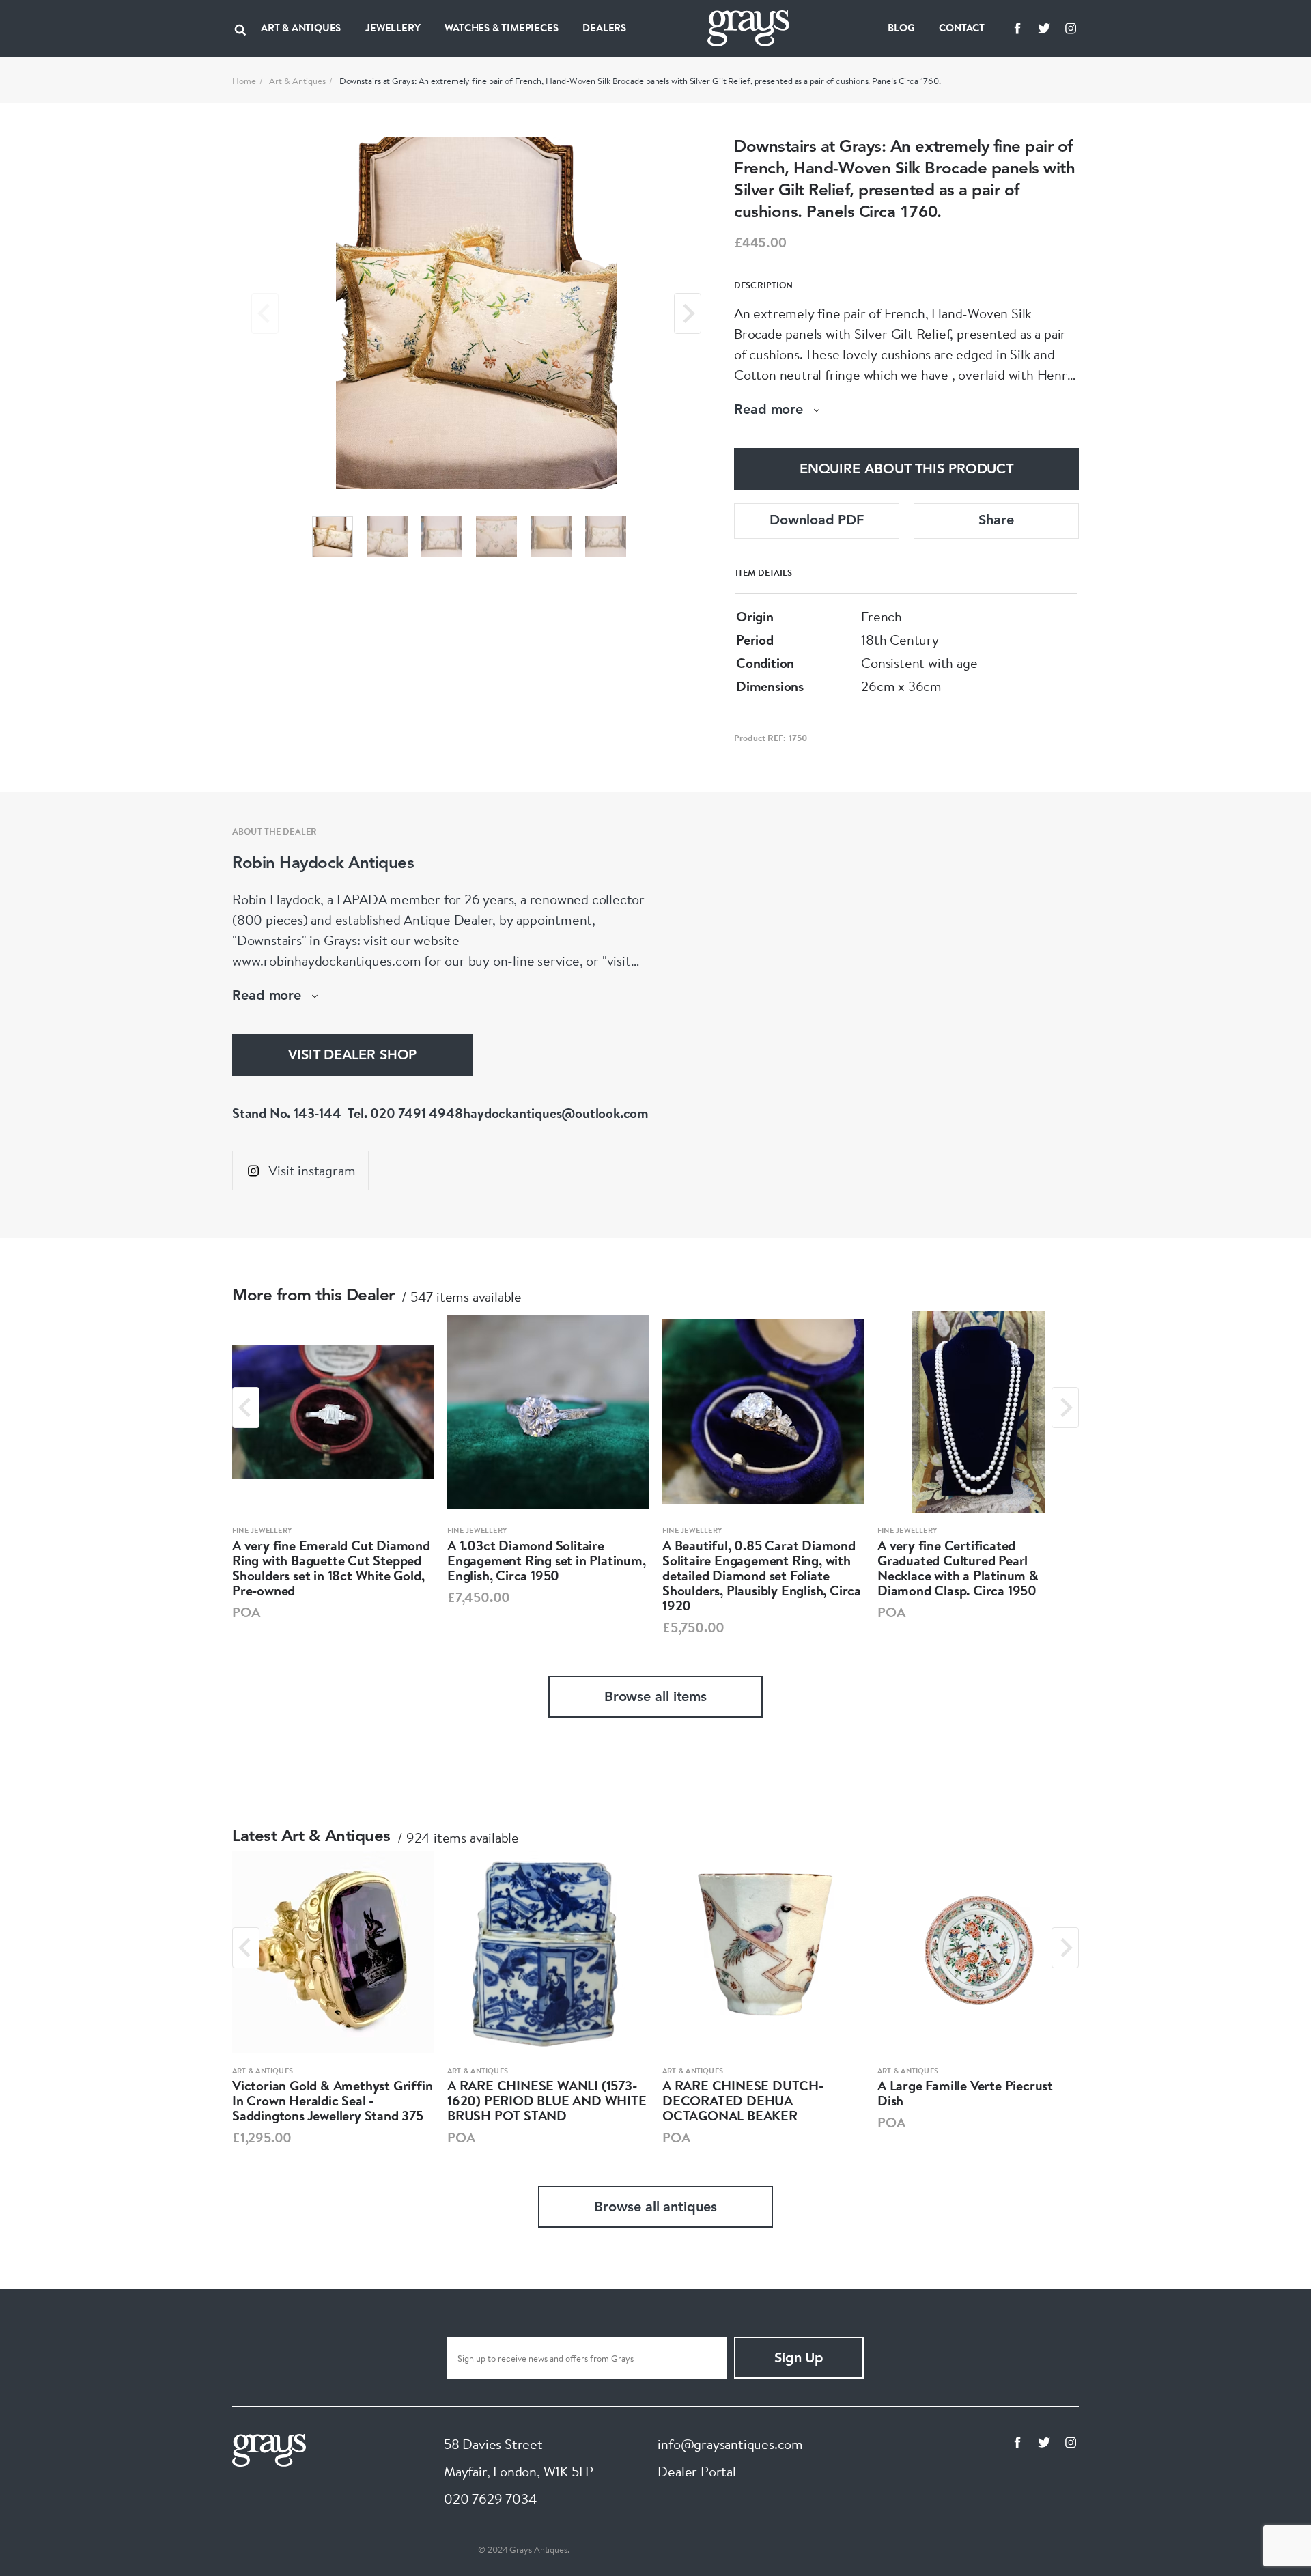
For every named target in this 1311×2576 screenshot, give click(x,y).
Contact (962, 28)
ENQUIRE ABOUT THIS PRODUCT (906, 470)
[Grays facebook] (1017, 28)
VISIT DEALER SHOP (352, 1056)
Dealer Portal (696, 2471)
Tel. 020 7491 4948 (405, 1113)
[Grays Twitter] (1044, 28)
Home (244, 81)
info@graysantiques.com (730, 2444)
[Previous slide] (265, 313)
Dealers (604, 28)
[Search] (240, 28)
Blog (901, 28)
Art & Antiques (297, 81)
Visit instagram (312, 1170)
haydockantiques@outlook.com (556, 1113)
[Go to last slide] (246, 1408)
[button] (333, 537)
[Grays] (269, 2449)
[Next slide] (688, 313)
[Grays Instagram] (1071, 28)
